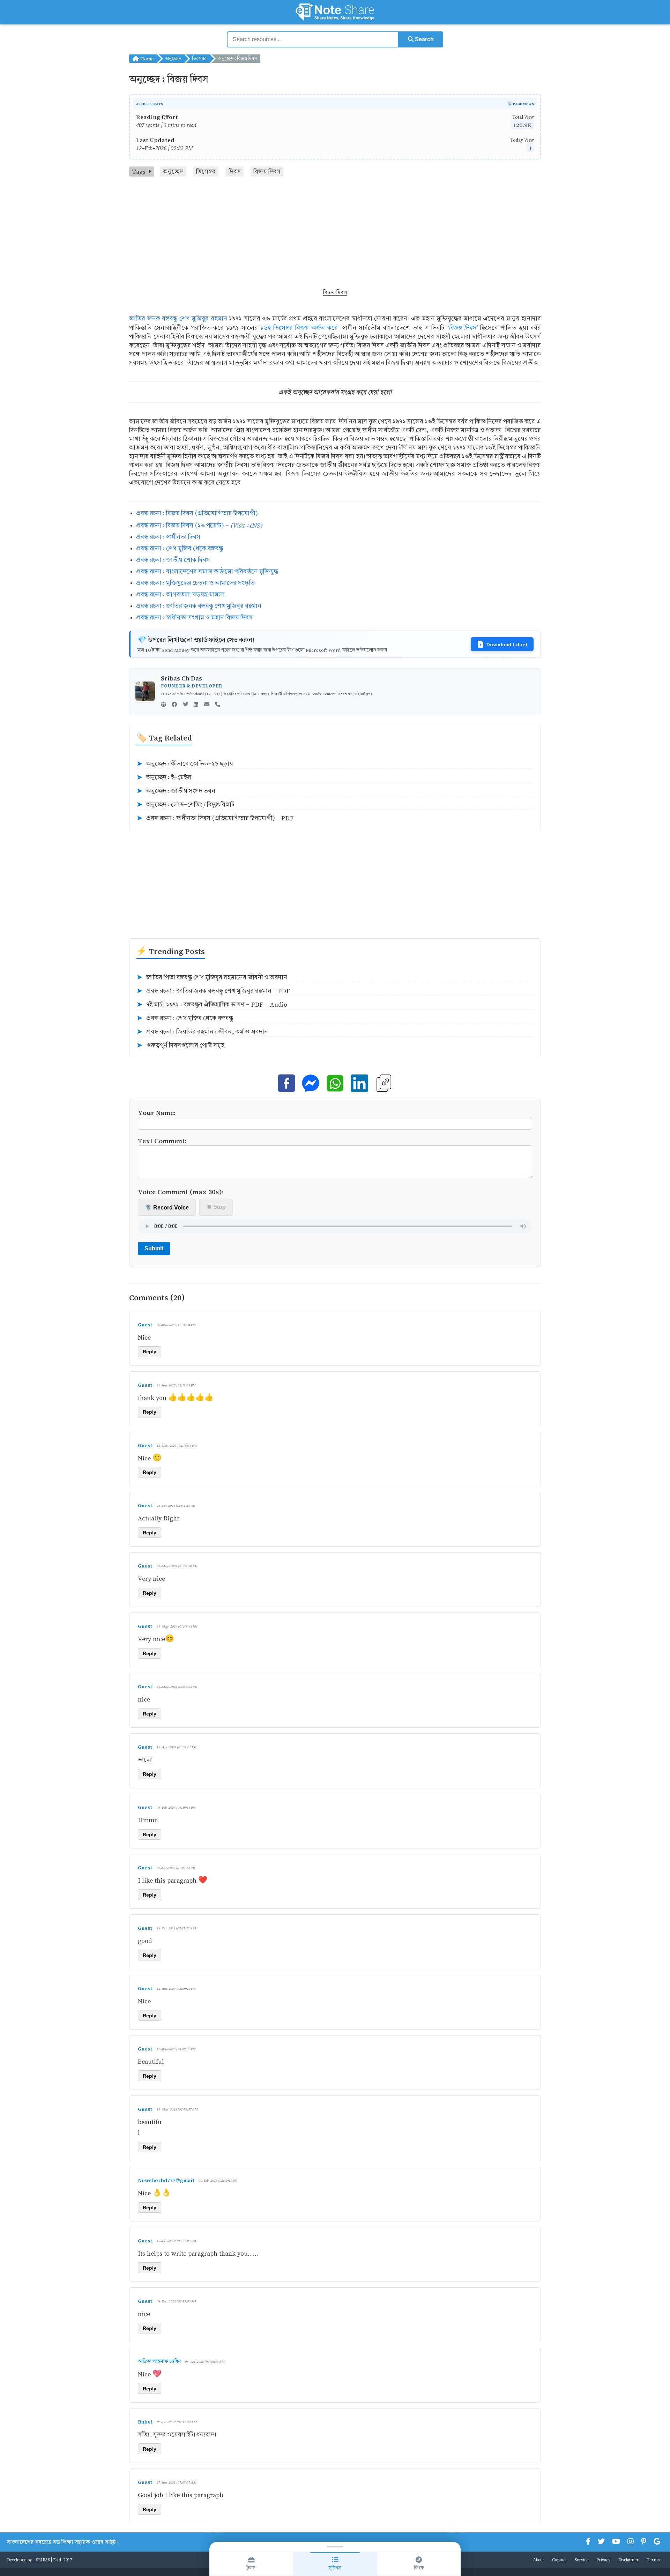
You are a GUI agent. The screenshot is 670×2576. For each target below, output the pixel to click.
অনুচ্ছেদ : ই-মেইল (164, 777)
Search (424, 39)
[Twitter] (185, 705)
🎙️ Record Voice (167, 1208)
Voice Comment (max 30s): (181, 1192)
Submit (154, 1248)
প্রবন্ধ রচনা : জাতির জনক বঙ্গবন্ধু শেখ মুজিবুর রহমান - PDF (213, 991)
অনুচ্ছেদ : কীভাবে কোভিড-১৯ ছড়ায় (185, 764)
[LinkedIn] (196, 705)
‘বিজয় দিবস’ (462, 327)
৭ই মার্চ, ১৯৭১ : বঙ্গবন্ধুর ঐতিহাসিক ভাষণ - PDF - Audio (212, 1005)
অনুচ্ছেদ (173, 58)
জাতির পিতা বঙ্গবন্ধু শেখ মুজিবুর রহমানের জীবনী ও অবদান (212, 977)
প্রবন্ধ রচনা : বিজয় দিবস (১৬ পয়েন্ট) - (199, 525)
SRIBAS (43, 2560)
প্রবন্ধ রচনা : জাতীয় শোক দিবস (173, 560)
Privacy (603, 2560)
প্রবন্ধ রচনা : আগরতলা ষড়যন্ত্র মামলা (180, 594)
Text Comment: (162, 1141)
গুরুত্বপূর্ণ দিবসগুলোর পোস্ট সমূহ (180, 1045)
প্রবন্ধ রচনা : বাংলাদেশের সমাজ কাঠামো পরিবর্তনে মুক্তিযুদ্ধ (207, 571)
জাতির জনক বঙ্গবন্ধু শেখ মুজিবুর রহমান (178, 318)
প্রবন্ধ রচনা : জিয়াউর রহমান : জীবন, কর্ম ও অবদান (202, 1032)
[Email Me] (207, 705)
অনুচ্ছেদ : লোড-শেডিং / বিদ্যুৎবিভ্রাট (185, 805)
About (539, 2560)
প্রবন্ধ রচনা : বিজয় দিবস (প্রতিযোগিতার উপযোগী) (197, 513)
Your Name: (157, 1112)
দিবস (235, 172)
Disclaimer (628, 2560)
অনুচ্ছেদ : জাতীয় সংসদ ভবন (176, 791)
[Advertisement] (335, 229)
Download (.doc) (507, 644)
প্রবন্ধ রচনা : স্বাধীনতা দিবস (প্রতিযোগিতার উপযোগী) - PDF (215, 818)
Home (146, 58)
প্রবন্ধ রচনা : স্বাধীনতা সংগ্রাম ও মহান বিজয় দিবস (194, 617)
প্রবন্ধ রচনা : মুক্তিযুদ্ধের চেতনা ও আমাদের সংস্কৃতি (195, 583)
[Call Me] (218, 705)
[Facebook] (174, 705)
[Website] (163, 705)
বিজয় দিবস (267, 172)
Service (582, 2560)
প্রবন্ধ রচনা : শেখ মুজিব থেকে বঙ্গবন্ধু (180, 548)
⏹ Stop (216, 1207)
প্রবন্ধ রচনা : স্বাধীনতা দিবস (168, 537)
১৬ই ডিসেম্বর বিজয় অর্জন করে (299, 328)
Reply (150, 1352)
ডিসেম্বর (199, 58)
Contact (559, 2560)
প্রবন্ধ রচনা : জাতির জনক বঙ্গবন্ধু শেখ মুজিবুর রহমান (199, 606)
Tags (139, 172)
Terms (653, 2560)
